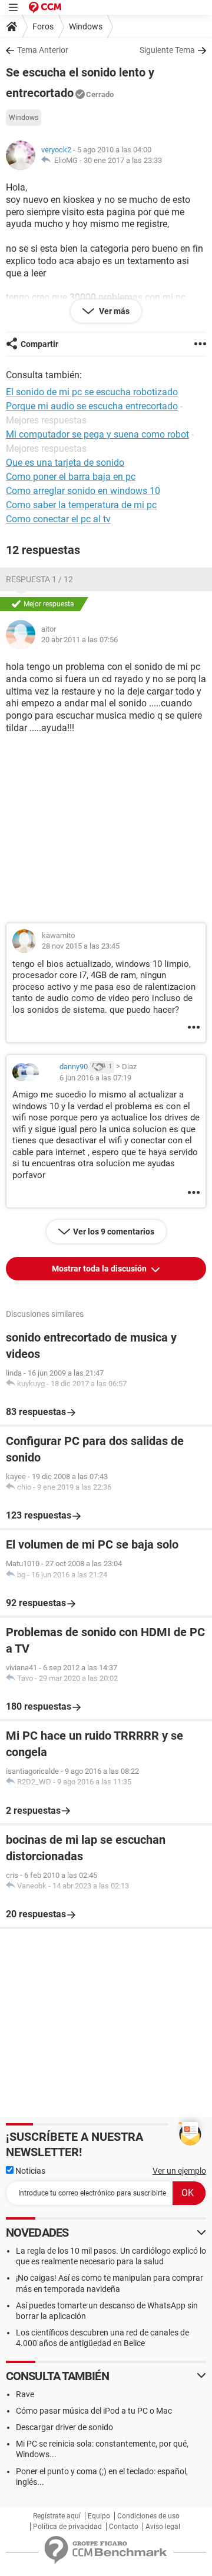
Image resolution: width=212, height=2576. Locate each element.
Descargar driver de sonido (64, 2427)
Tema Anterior (43, 50)
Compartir (39, 344)
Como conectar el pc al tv (58, 519)
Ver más (113, 311)
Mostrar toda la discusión (100, 1269)
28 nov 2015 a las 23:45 (81, 946)
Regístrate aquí (57, 2516)
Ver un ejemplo (179, 2171)
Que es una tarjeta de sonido (65, 463)
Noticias (29, 2171)
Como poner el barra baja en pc (71, 477)
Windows (86, 26)
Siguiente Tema (167, 50)
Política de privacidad (67, 2527)
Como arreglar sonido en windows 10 (83, 491)
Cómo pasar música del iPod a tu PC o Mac (94, 2411)
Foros (43, 26)
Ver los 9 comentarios (114, 1232)
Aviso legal (163, 2527)
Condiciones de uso (148, 2516)
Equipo (99, 2516)
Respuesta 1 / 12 (39, 579)
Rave (25, 2394)
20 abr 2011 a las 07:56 (79, 640)
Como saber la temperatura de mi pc (81, 505)
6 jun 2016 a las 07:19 (95, 1078)
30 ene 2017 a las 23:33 (123, 160)
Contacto (124, 2527)
